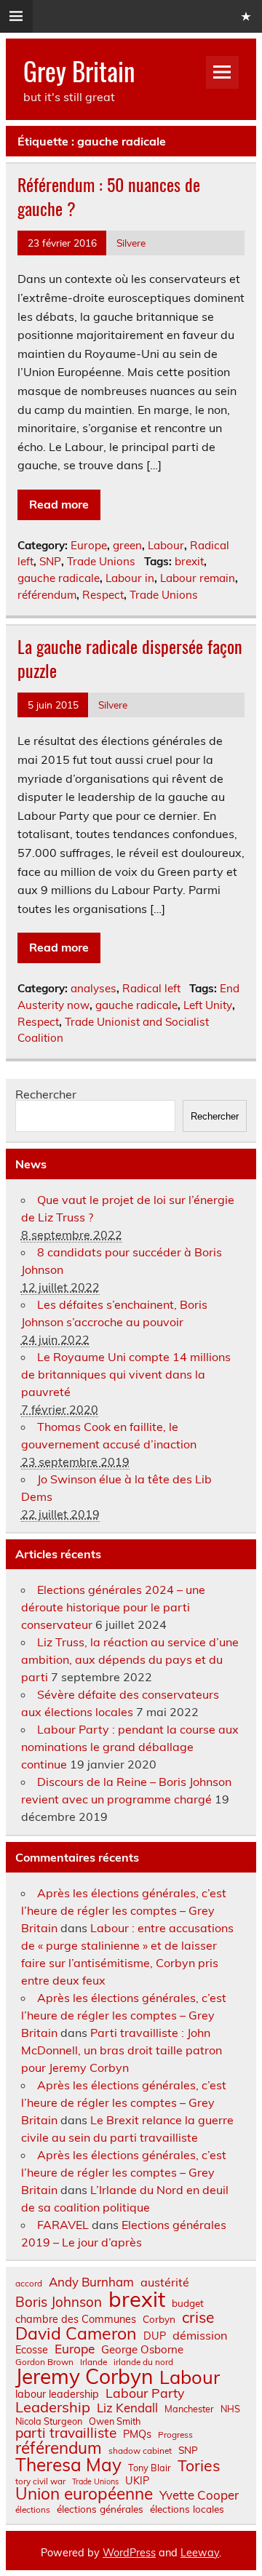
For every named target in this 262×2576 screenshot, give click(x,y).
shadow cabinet (140, 2451)
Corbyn (159, 2319)
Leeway (200, 2553)
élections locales (187, 2509)
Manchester (189, 2409)
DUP (155, 2336)
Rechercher (46, 1094)
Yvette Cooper (199, 2496)
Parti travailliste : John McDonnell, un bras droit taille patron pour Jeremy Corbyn (122, 2050)
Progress (175, 2435)
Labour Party (145, 2393)
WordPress (129, 2553)
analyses (94, 988)
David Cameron (76, 2333)
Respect (103, 595)
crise (198, 2317)
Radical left (151, 988)
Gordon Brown (44, 2362)
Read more (59, 504)
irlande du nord (143, 2362)
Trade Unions (101, 561)
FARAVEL (63, 2225)
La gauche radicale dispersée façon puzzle (130, 658)
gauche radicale (59, 578)
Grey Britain (79, 71)
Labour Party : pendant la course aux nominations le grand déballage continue (130, 1747)
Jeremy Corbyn (84, 2377)
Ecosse (32, 2350)
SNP (50, 561)
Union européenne (84, 2494)
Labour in (130, 578)
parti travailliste (66, 2433)
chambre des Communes (76, 2319)
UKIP (137, 2481)
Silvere (131, 243)
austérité (165, 2282)
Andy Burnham (91, 2282)
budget (188, 2303)
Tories (199, 2466)
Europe (89, 545)
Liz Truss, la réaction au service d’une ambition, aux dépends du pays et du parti (130, 1659)
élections (33, 2510)
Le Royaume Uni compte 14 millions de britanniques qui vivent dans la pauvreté (126, 1374)
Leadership (53, 2407)
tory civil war (40, 2481)
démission (200, 2335)
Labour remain (198, 578)
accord (29, 2284)
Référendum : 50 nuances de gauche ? (109, 196)
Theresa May (68, 2465)
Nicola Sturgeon (49, 2421)
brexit (189, 561)
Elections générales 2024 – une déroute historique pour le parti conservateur (113, 1607)
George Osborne (142, 2349)
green (127, 545)
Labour (166, 545)
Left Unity (208, 1005)
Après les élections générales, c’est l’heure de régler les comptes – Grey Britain (124, 1910)
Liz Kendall (127, 2408)
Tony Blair (150, 2468)
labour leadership (57, 2394)
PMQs (137, 2434)
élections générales (100, 2509)
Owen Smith (115, 2421)
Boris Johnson (59, 2302)
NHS (230, 2409)
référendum (47, 595)
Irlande (94, 2362)
